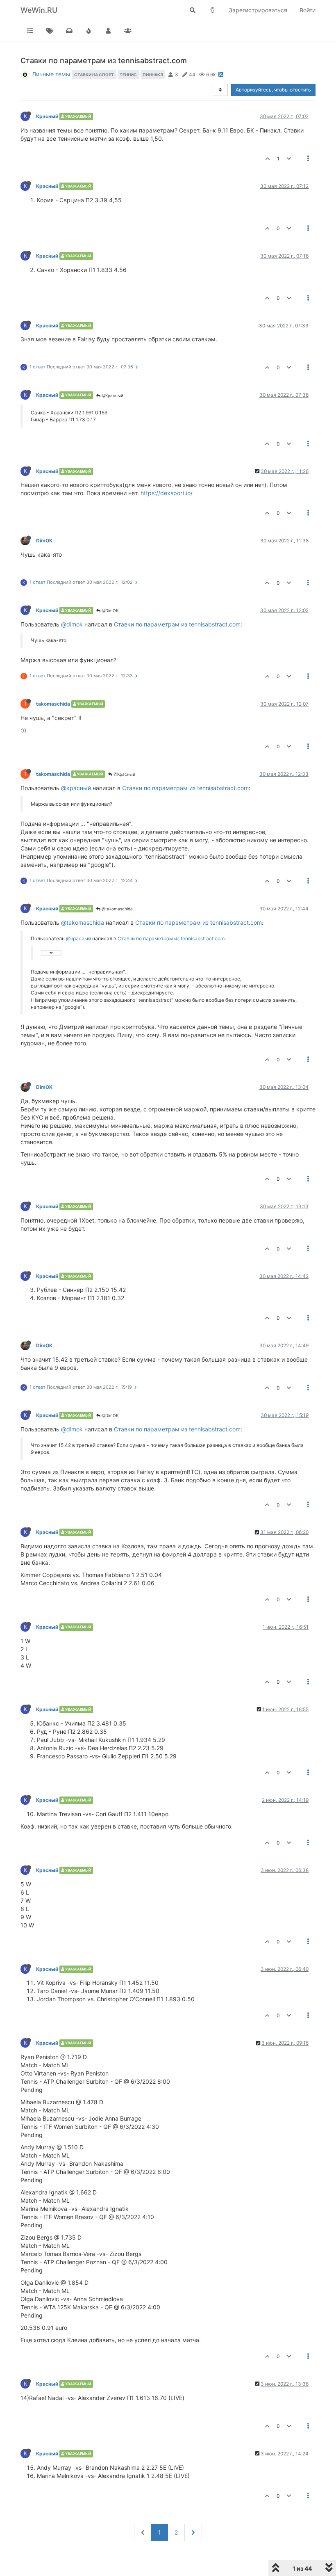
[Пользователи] (108, 31)
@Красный (112, 395)
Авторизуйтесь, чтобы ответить (273, 90)
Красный (47, 116)
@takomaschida (117, 909)
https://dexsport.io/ (167, 493)
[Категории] (30, 31)
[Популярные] (89, 31)
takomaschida (53, 704)
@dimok (72, 624)
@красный (76, 788)
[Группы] (128, 31)
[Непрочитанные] (69, 31)
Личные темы (51, 74)
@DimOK (110, 610)
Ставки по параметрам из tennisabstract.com (177, 624)
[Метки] (50, 31)
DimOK (44, 541)
